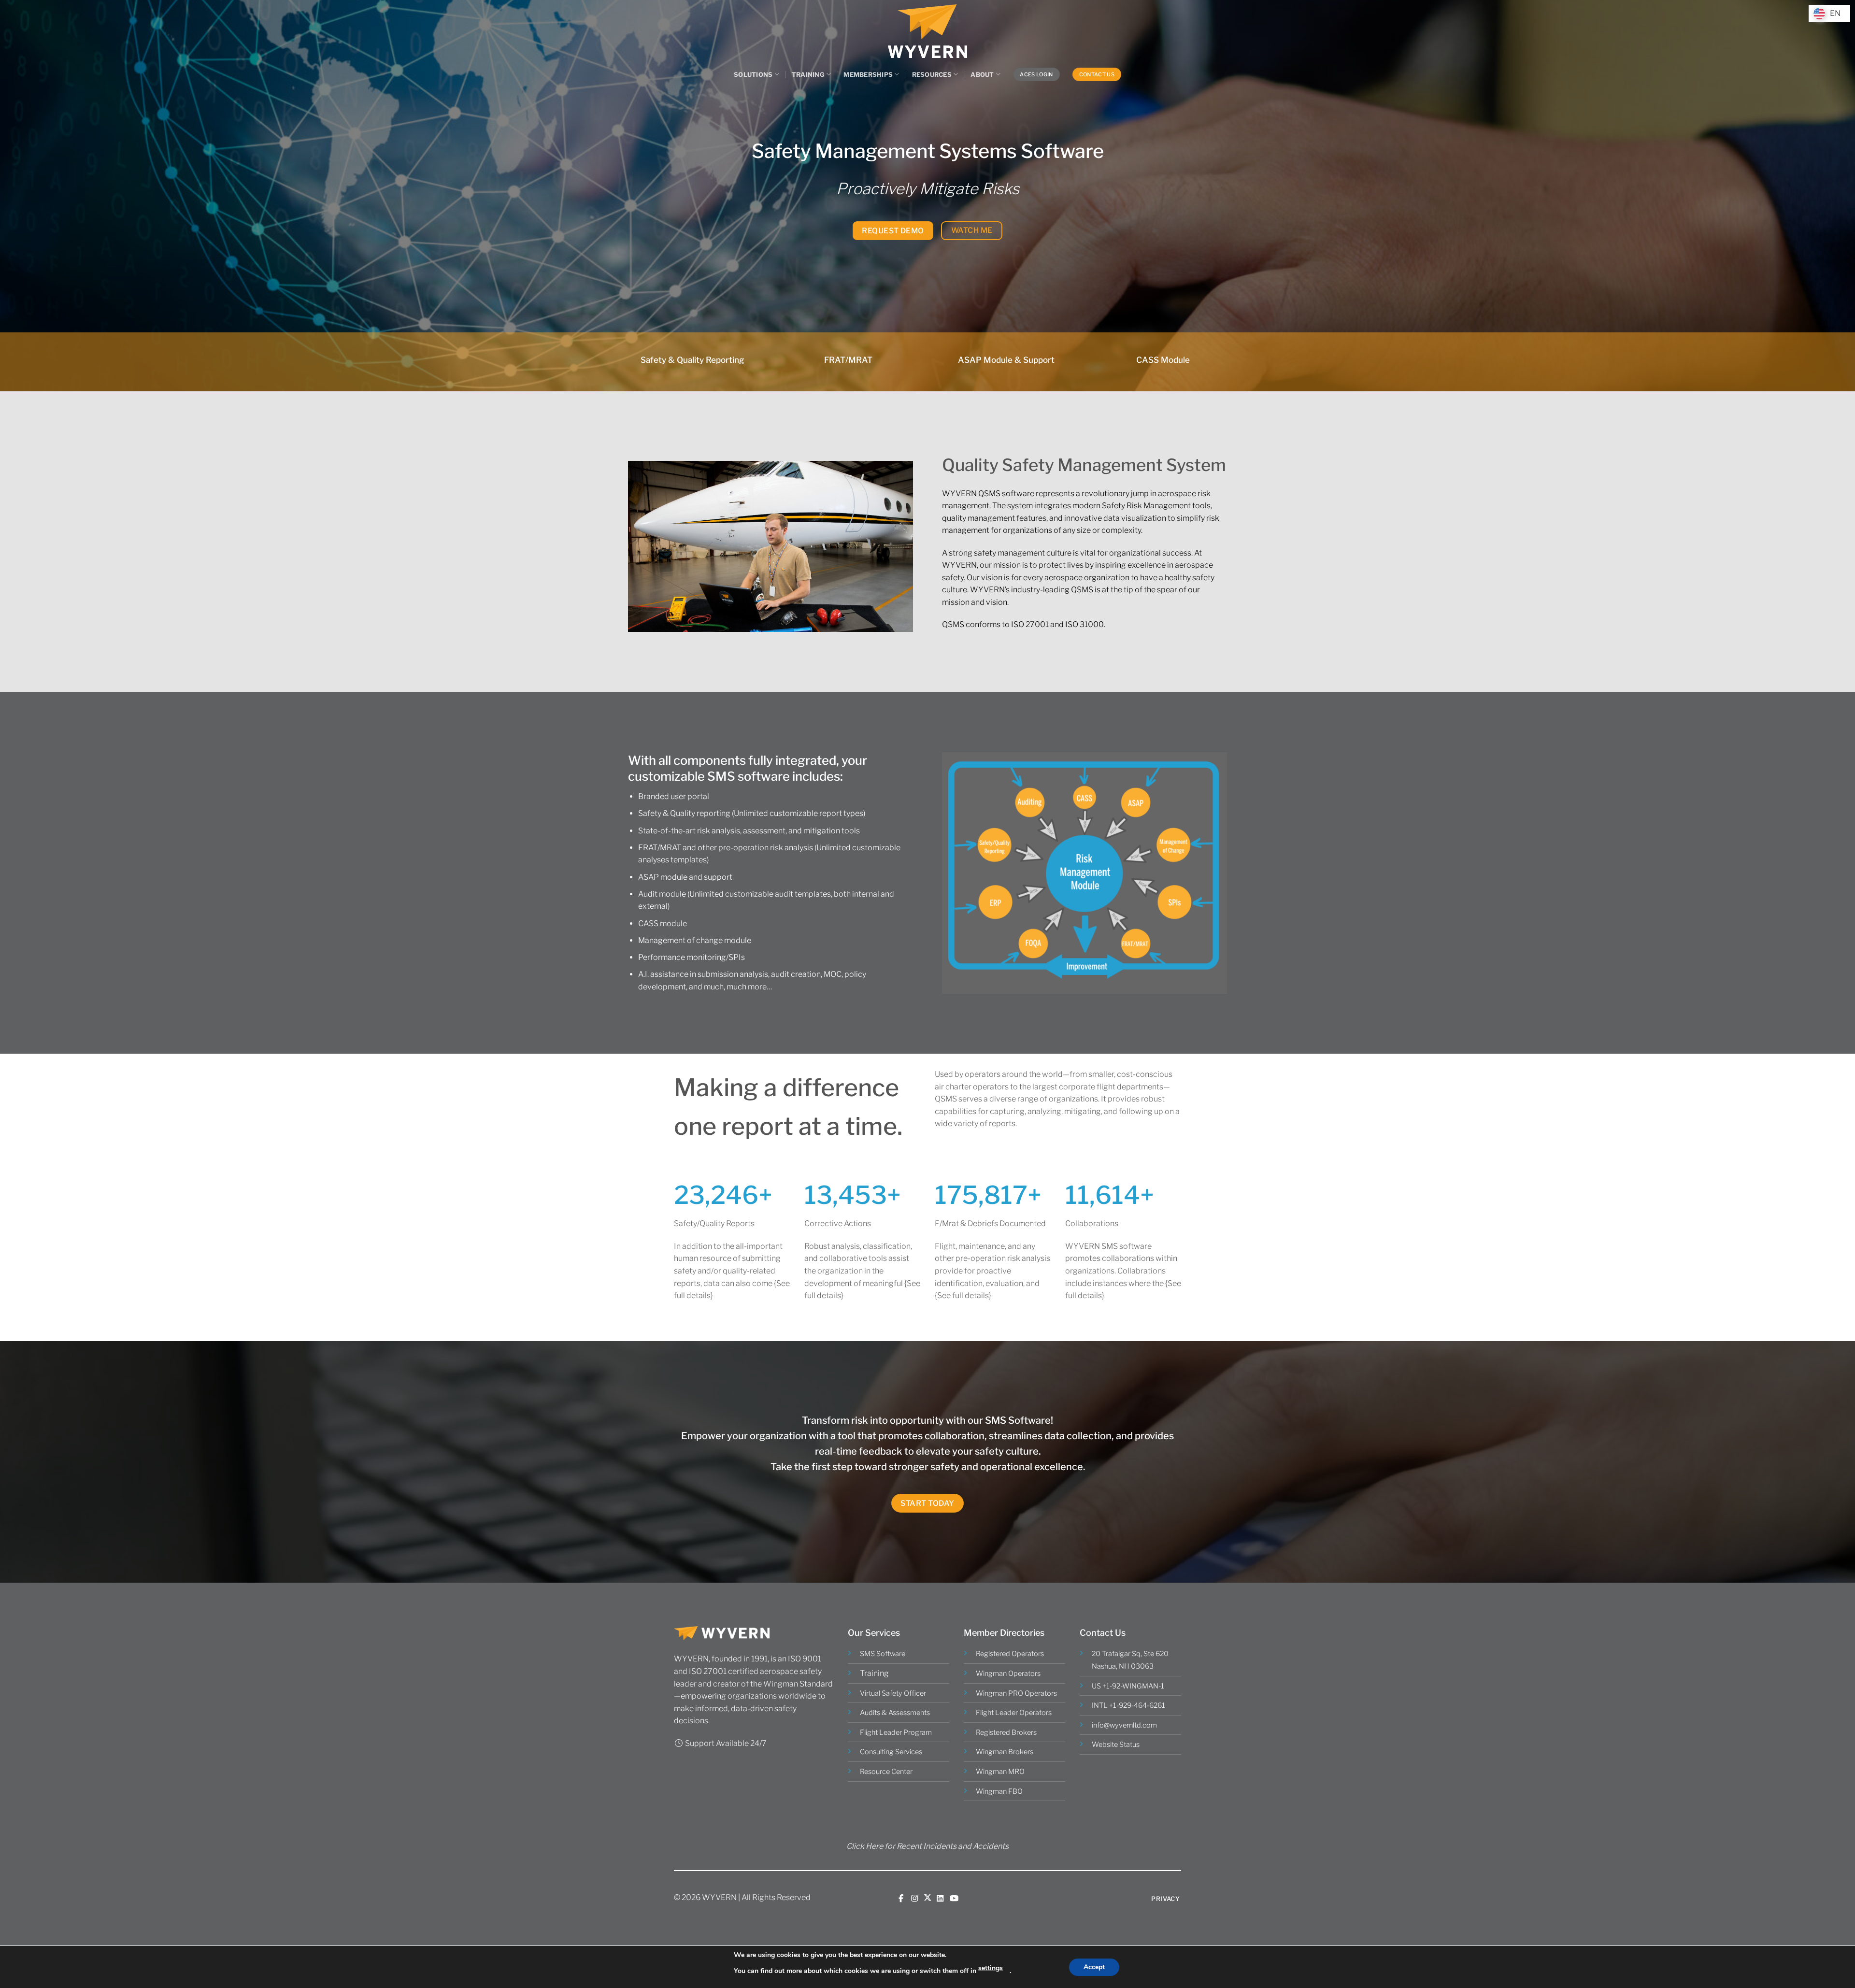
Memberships (868, 75)
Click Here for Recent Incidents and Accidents (927, 1846)
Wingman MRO (1000, 1772)
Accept (1094, 1967)
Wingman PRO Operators (1016, 1693)
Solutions (753, 75)
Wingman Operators (1008, 1673)
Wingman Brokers (1005, 1752)
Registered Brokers (1006, 1732)
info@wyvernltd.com (1124, 1725)
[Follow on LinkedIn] (940, 1898)
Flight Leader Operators (1014, 1713)
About (982, 75)
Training (808, 75)
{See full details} (963, 1295)
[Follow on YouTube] (954, 1898)
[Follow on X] (927, 1898)
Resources (932, 75)
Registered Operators (1010, 1654)
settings (991, 1968)
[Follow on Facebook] (901, 1898)
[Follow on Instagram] (914, 1898)
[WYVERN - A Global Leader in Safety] (927, 31)
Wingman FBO (999, 1791)
